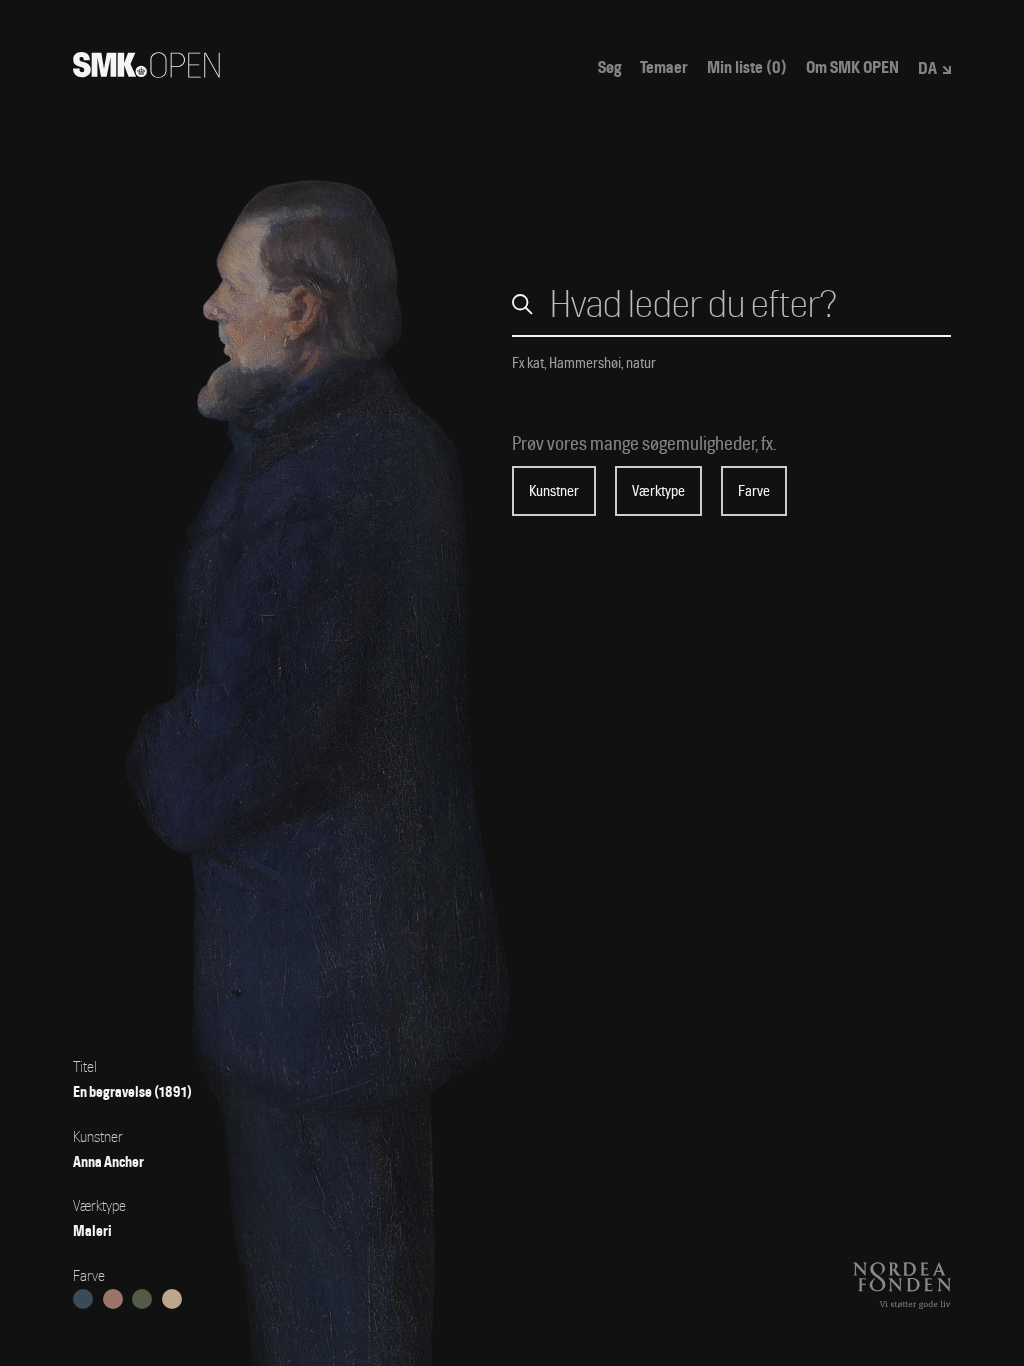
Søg (609, 68)
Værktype (658, 491)
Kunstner (554, 491)
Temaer (664, 68)
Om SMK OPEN (852, 68)
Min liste (747, 68)
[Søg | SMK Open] (146, 71)
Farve (754, 491)
